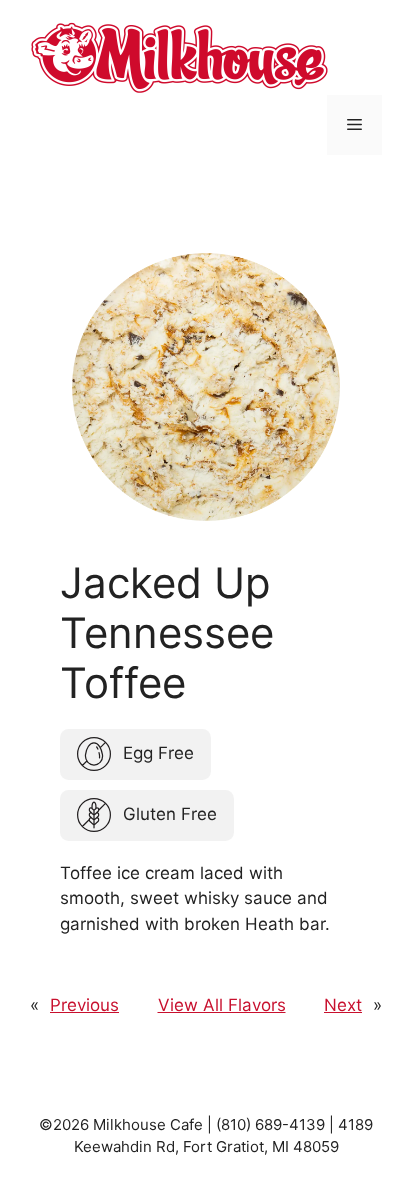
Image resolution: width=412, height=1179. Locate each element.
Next (343, 1005)
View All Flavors (222, 1005)
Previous (84, 1005)
